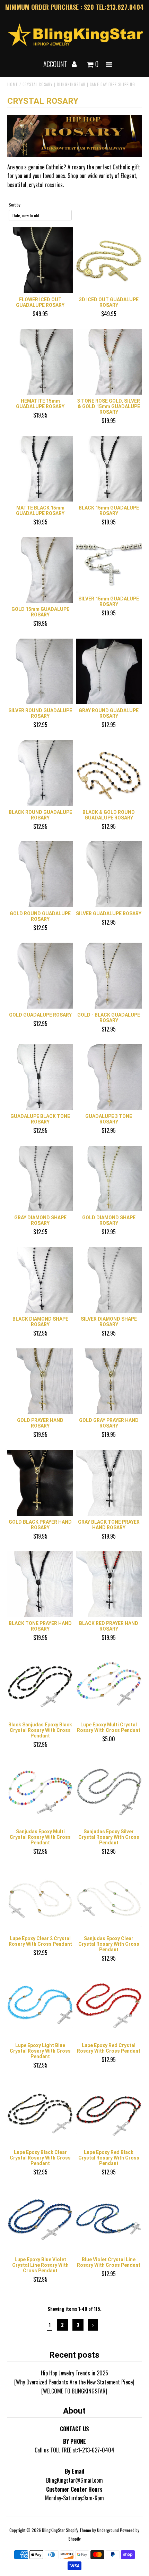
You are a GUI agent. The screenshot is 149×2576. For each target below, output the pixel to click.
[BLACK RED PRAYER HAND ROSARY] (109, 1584)
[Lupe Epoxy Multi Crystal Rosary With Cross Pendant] (109, 1685)
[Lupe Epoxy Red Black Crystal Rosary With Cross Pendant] (109, 2113)
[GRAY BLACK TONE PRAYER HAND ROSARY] (109, 1483)
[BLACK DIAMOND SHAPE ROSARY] (40, 1280)
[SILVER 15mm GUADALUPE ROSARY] (109, 565)
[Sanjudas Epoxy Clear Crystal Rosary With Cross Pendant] (109, 1900)
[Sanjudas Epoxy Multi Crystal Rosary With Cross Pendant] (40, 1792)
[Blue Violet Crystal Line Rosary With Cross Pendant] (109, 2220)
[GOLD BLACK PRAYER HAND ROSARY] (40, 1483)
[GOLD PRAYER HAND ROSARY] (40, 1381)
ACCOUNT (56, 64)
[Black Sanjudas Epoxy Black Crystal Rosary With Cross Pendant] (40, 1685)
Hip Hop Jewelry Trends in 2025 (74, 2373)
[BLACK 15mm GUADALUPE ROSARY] (109, 469)
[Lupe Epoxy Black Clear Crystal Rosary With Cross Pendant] (40, 2113)
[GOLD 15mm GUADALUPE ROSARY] (40, 570)
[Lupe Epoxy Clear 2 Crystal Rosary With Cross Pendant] (40, 1900)
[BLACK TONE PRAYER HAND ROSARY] (40, 1584)
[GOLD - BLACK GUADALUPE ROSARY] (109, 976)
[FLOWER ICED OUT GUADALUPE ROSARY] (40, 260)
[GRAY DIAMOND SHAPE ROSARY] (40, 1179)
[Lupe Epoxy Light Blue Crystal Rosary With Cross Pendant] (40, 2006)
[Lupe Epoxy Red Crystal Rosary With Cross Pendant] (109, 2006)
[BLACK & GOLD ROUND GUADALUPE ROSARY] (109, 773)
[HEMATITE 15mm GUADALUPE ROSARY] (40, 362)
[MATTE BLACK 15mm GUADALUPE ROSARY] (40, 469)
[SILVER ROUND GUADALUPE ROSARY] (40, 672)
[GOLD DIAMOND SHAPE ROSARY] (109, 1179)
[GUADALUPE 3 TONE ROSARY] (109, 1077)
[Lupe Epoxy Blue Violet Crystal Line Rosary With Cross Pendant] (40, 2220)
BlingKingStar (53, 2530)
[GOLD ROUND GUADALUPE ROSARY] (40, 874)
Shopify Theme (78, 2530)
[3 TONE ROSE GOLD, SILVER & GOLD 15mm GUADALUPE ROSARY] (109, 362)
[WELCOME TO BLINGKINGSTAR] (74, 2391)
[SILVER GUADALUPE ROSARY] (109, 874)
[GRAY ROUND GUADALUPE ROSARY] (109, 672)
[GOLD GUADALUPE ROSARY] (40, 976)
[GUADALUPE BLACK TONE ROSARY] (40, 1077)
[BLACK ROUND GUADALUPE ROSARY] (40, 773)
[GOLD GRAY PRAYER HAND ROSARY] (109, 1381)
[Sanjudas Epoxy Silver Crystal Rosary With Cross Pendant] (109, 1792)
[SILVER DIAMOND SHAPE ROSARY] (109, 1280)
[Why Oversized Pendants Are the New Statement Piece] (74, 2382)
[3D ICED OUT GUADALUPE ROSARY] (109, 260)
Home (13, 84)
